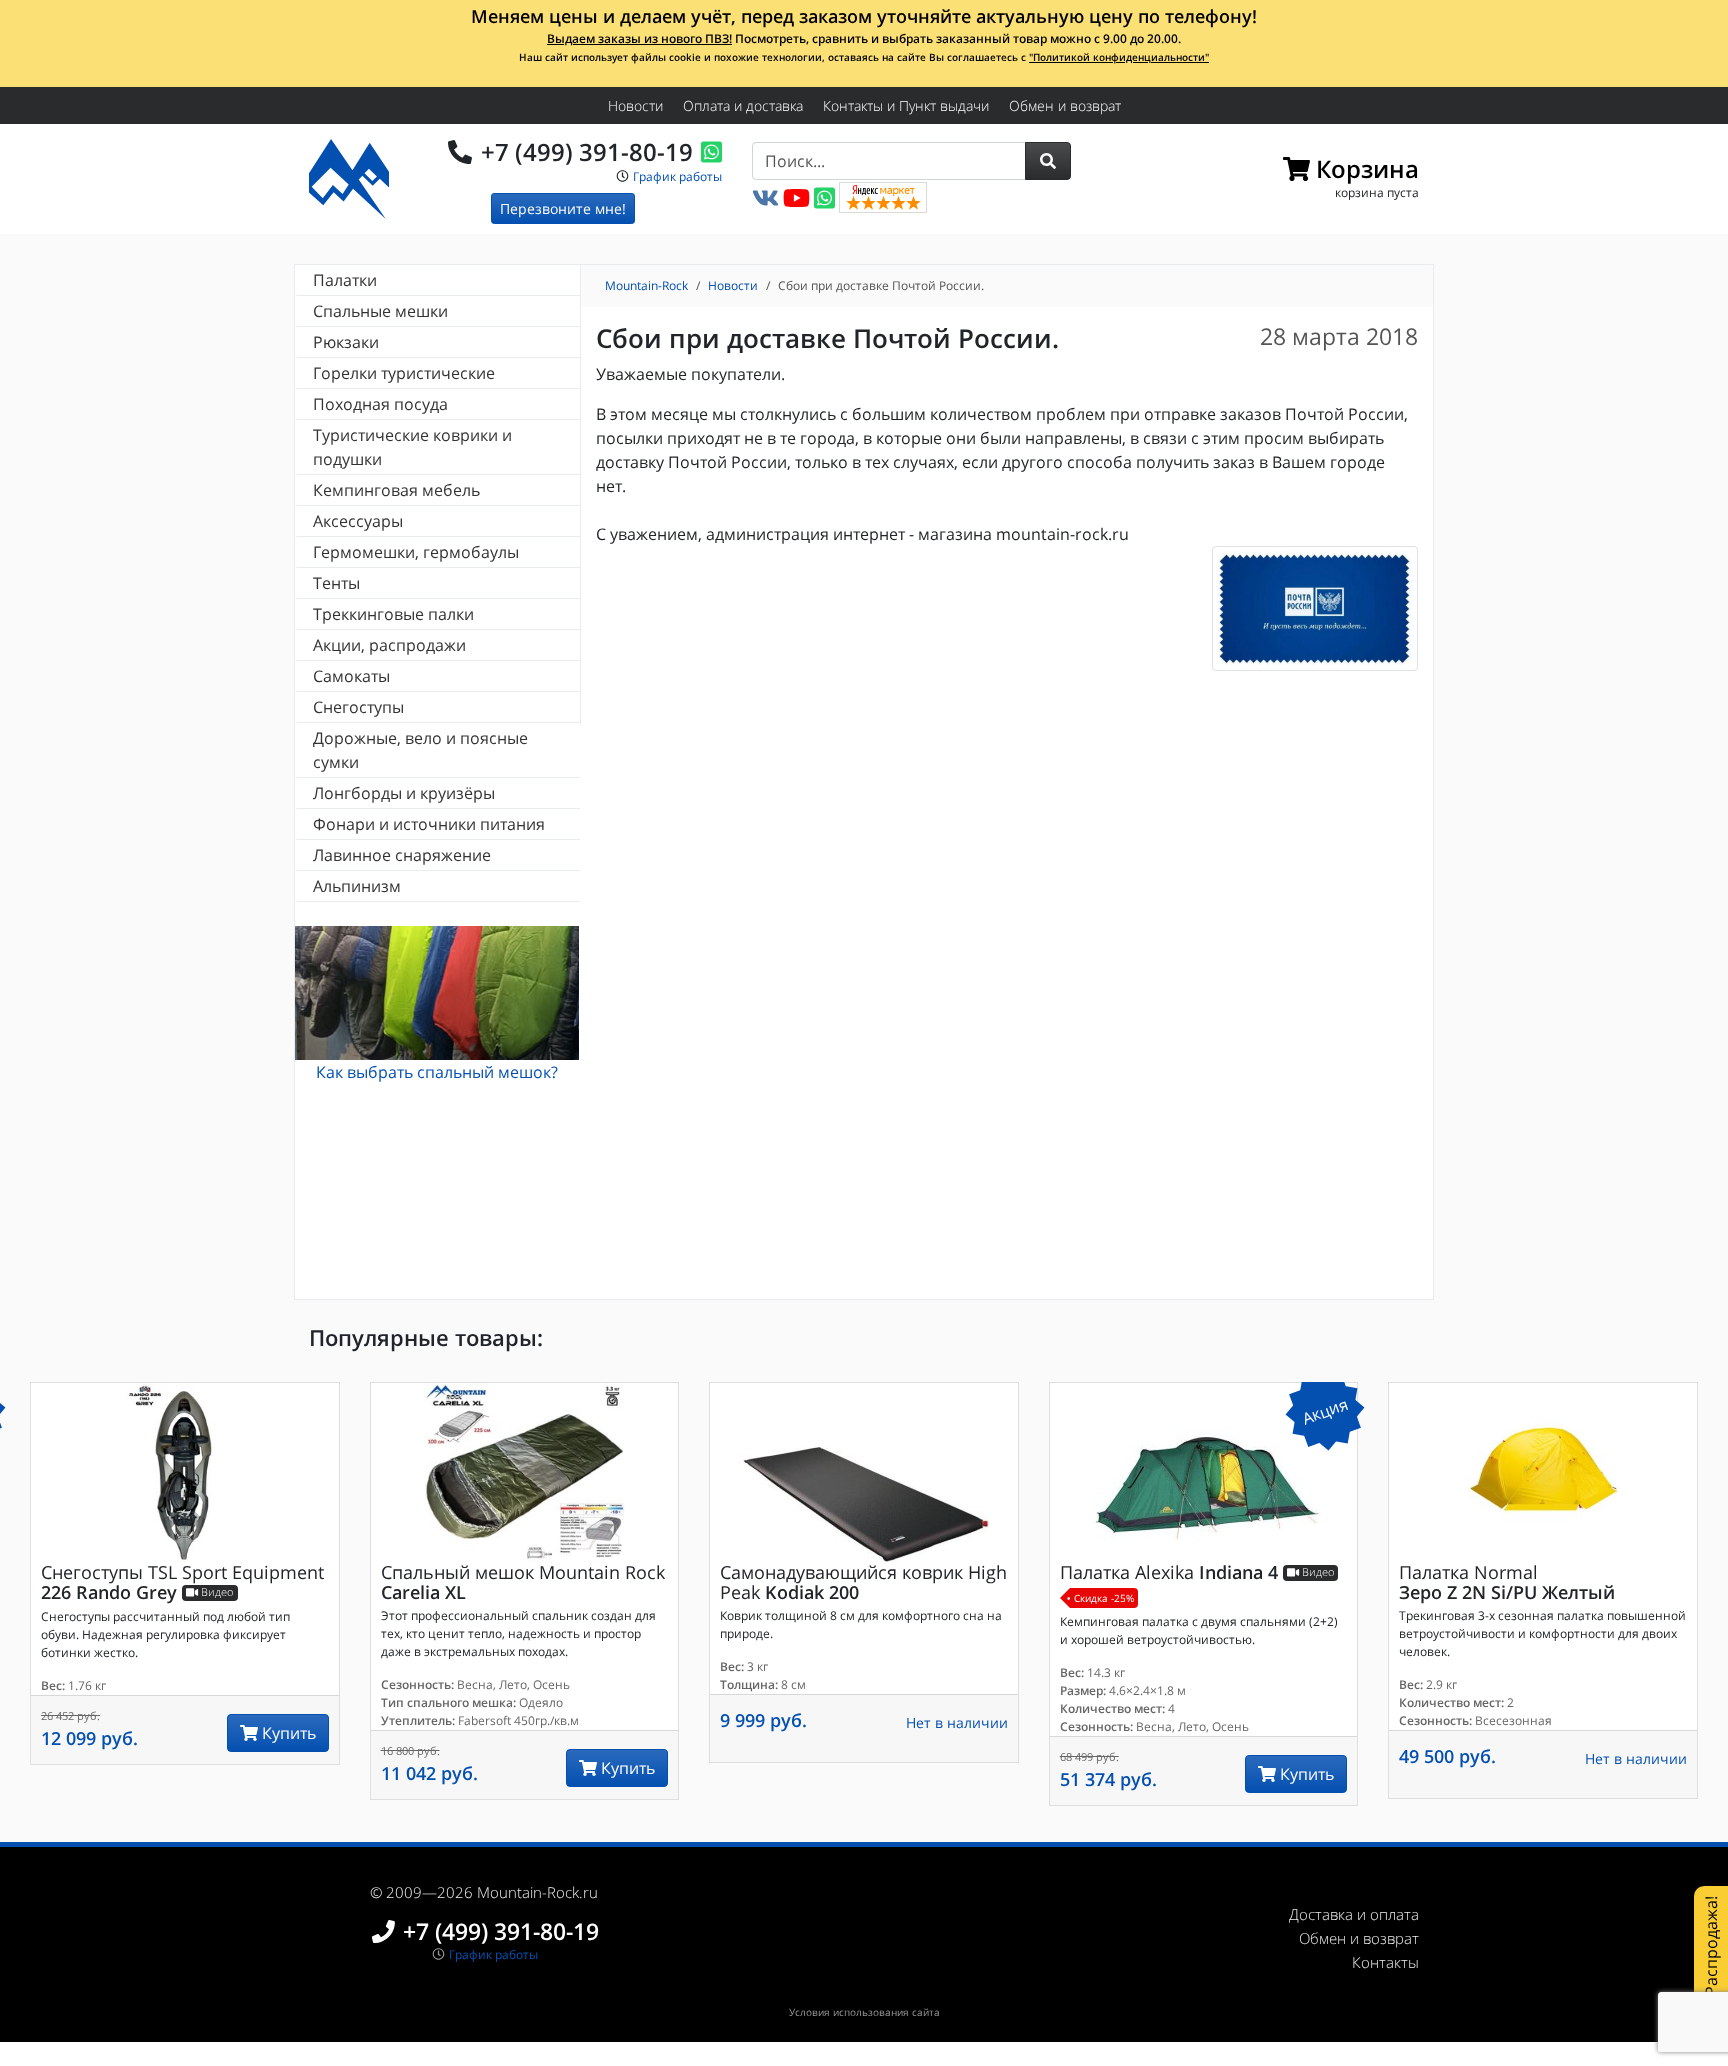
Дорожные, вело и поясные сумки (420, 750)
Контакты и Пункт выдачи (906, 105)
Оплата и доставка (743, 105)
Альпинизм (357, 886)
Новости (635, 105)
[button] (1048, 161)
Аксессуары (358, 521)
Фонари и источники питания (429, 824)
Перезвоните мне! (563, 208)
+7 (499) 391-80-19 (587, 151)
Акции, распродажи (389, 645)
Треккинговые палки (393, 614)
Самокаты (351, 676)
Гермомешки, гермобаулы (416, 552)
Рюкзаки (346, 342)
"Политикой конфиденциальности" (1119, 57)
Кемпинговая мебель (396, 490)
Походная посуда (380, 404)
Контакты (1385, 1962)
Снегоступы (358, 707)
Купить (287, 1733)
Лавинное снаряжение (402, 855)
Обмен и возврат (1065, 105)
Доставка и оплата (1354, 1914)
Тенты (336, 583)
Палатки (345, 280)
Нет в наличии (957, 1722)
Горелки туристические (404, 373)
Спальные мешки (380, 311)
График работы (677, 176)
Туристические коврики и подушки (412, 447)
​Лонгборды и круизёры (404, 793)
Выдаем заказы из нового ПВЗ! (639, 38)
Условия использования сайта (864, 2012)
